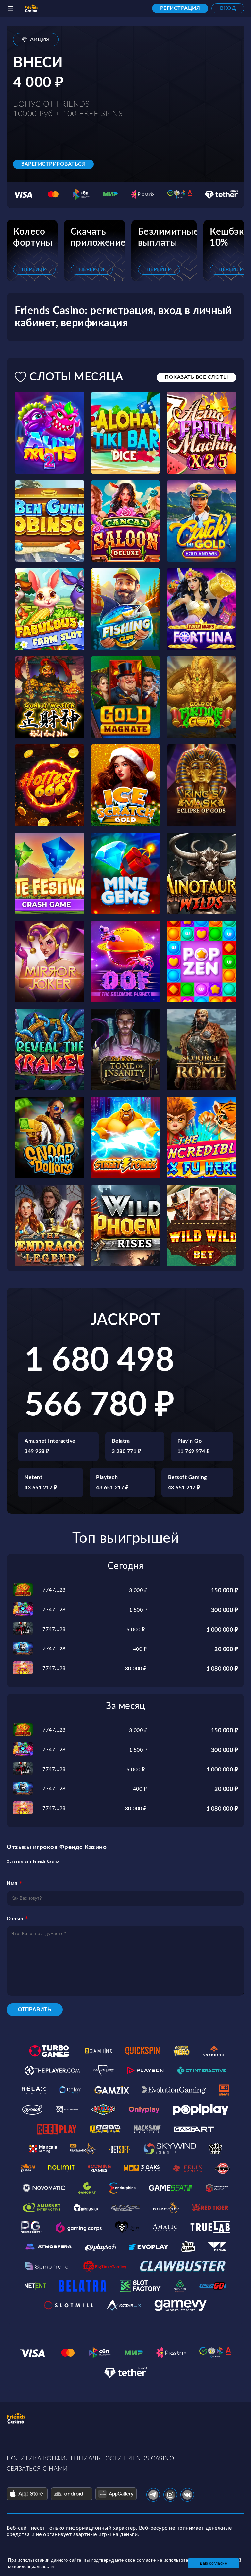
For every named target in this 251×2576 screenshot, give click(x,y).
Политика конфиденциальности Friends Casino (90, 2459)
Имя (12, 1883)
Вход (228, 8)
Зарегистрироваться (53, 164)
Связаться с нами (37, 2469)
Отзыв (15, 1919)
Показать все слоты (196, 377)
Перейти (34, 269)
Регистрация (180, 8)
